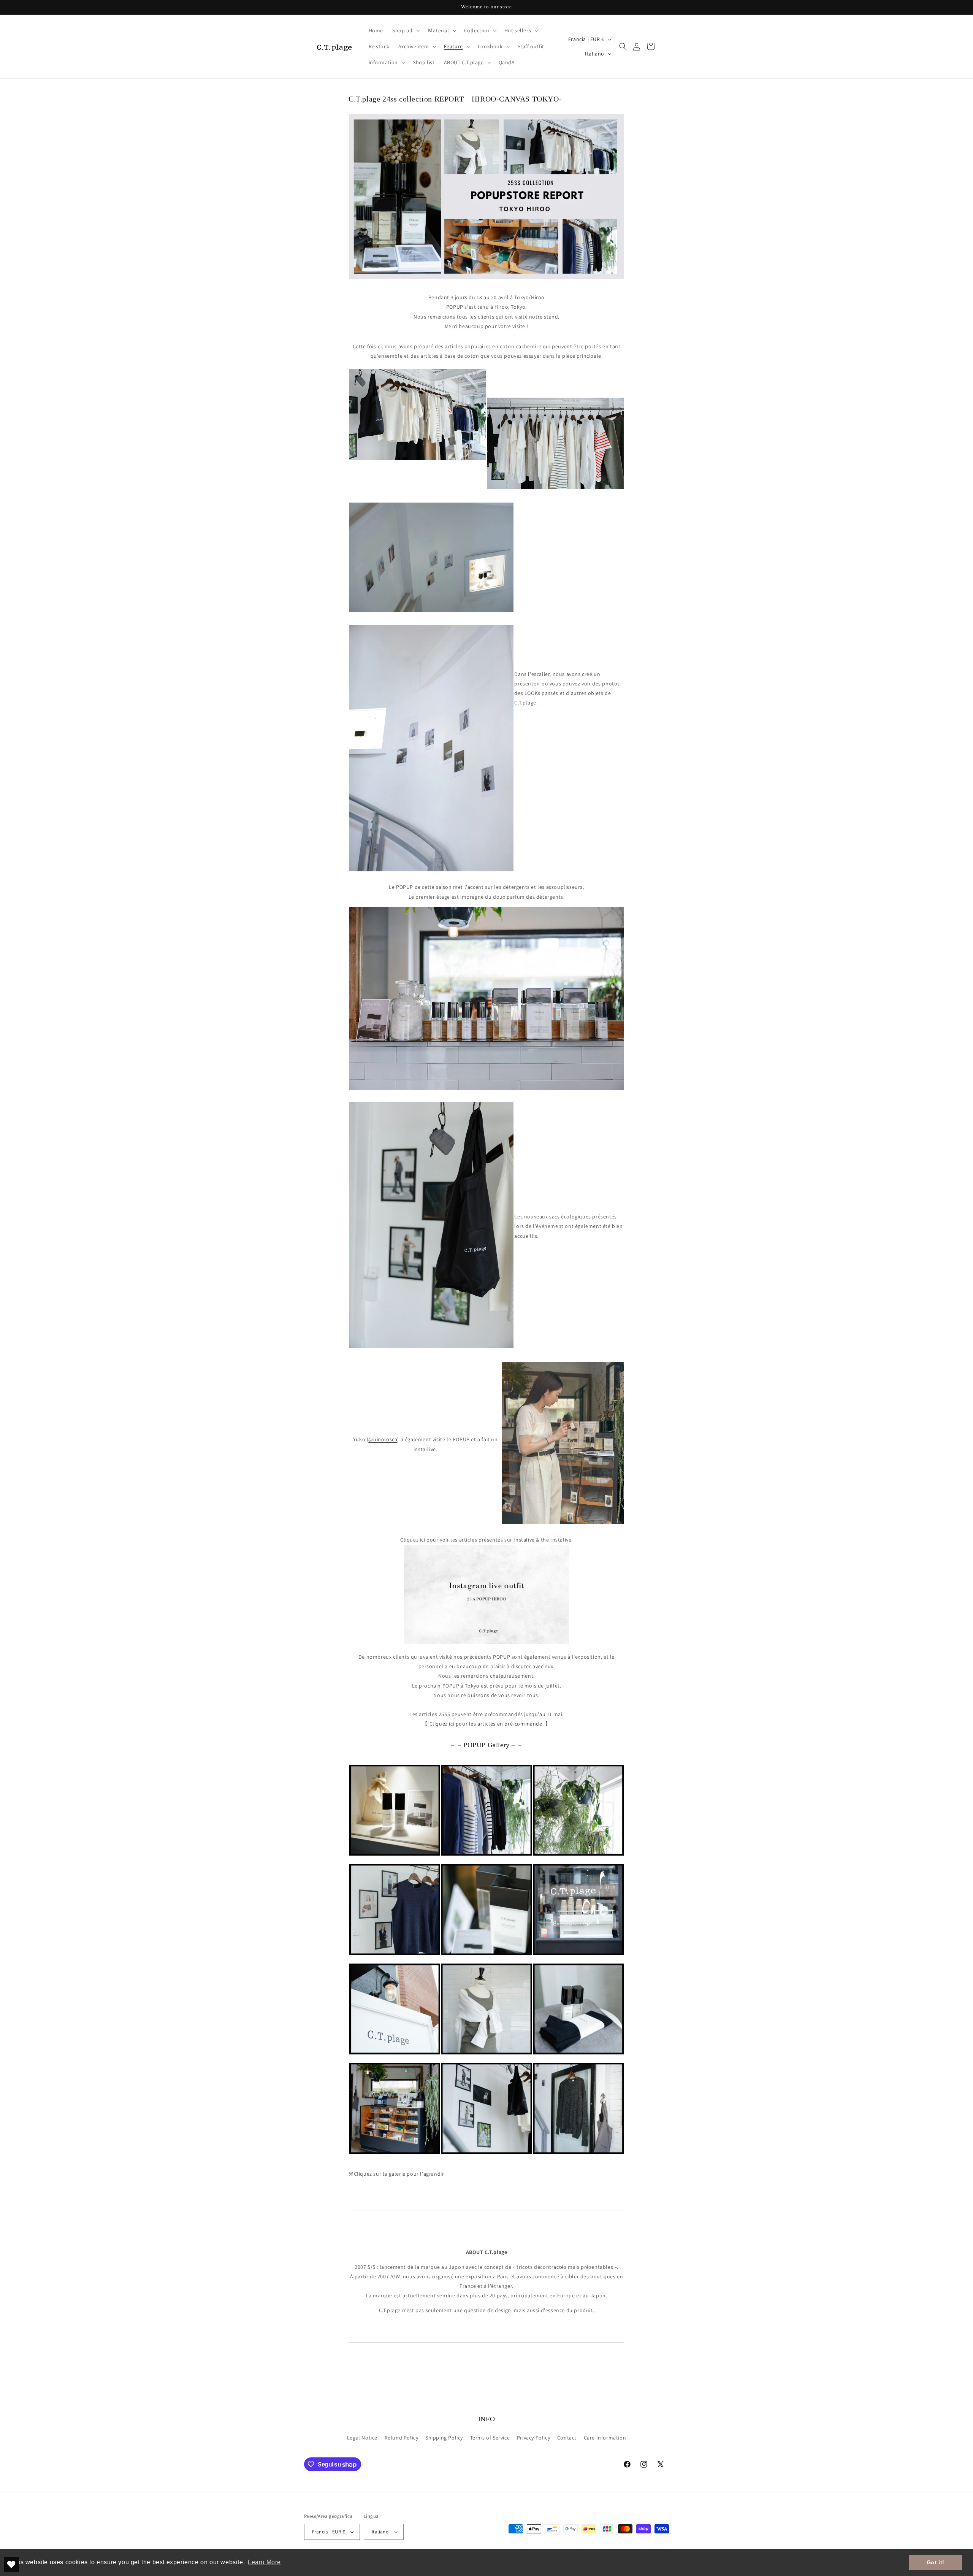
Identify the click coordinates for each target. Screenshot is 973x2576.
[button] (405, 30)
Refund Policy (402, 2438)
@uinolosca (383, 1439)
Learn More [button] (264, 2562)
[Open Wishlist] (11, 2565)
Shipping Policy (444, 2438)
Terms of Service (490, 2438)
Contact (567, 2438)
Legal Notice (362, 2438)
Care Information (605, 2438)
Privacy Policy (533, 2438)
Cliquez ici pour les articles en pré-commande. (487, 1724)
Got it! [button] (936, 2562)
